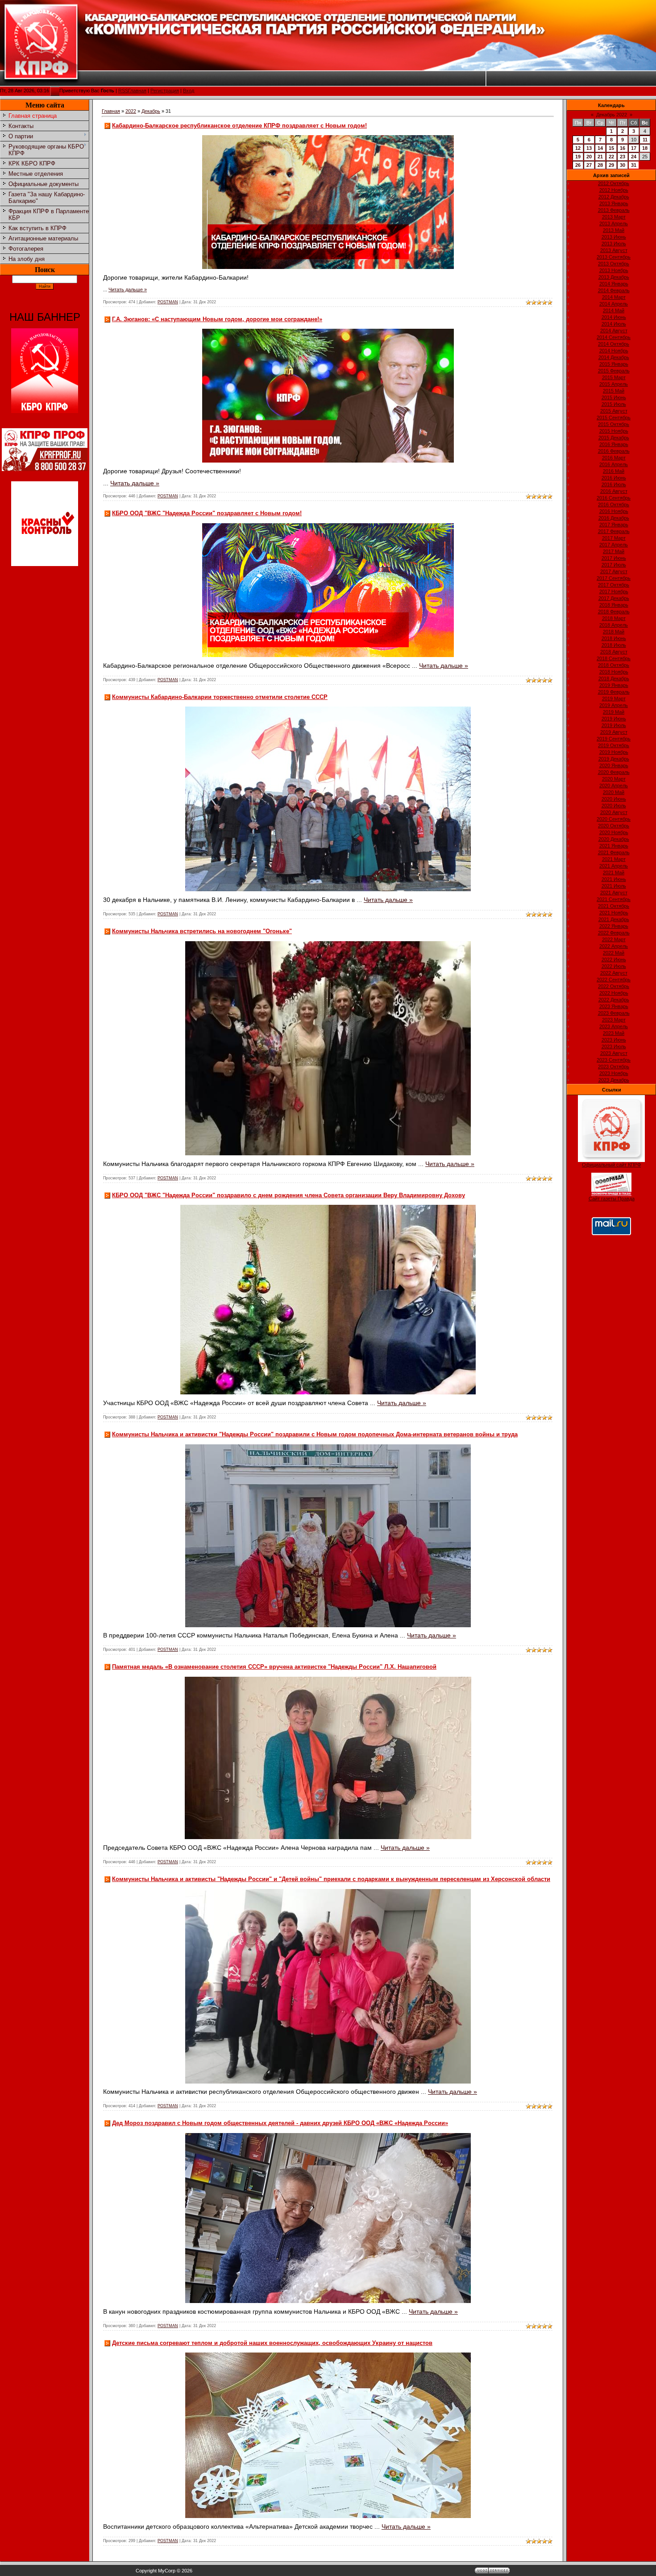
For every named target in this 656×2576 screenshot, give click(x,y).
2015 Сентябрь (614, 418)
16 (623, 148)
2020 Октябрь (614, 826)
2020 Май (614, 792)
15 (611, 148)
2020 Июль (614, 806)
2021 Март (614, 859)
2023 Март (614, 1020)
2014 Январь (614, 284)
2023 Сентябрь (614, 1060)
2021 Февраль (614, 852)
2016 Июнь (614, 478)
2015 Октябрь (614, 424)
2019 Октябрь (614, 745)
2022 (131, 111)
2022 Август (614, 973)
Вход (189, 91)
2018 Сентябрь (614, 658)
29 (611, 165)
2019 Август (614, 732)
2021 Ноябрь (614, 913)
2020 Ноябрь (614, 832)
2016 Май (614, 471)
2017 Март (614, 538)
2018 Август (614, 652)
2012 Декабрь (614, 197)
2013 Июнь (614, 237)
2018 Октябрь (614, 665)
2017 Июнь (614, 558)
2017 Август (614, 571)
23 (623, 157)
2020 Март (614, 779)
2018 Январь (614, 605)
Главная (137, 91)
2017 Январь (614, 525)
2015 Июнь (614, 397)
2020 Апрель (614, 786)
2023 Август (614, 1053)
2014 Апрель (614, 304)
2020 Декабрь (614, 839)
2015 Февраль (614, 371)
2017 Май (614, 551)
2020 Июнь (614, 799)
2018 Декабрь (614, 678)
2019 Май (614, 712)
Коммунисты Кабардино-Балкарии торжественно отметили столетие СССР (220, 697)
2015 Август (614, 411)
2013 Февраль (614, 210)
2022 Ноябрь (614, 993)
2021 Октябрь (614, 906)
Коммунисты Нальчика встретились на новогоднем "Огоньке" (202, 931)
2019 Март (614, 699)
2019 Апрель (614, 705)
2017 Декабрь (614, 598)
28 (600, 165)
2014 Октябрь (614, 344)
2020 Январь (614, 765)
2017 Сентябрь (614, 578)
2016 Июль (614, 484)
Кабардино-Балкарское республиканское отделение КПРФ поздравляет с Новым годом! (239, 126)
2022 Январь (614, 926)
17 (634, 148)
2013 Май (614, 230)
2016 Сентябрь (614, 498)
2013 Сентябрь (614, 257)
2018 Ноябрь (614, 672)
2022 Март (614, 939)
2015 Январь (614, 364)
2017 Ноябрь (614, 591)
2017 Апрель (614, 545)
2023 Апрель (614, 1026)
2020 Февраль (614, 772)
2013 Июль (614, 244)
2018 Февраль (614, 612)
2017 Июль (614, 565)
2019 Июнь (614, 719)
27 (589, 165)
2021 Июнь (614, 879)
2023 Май (614, 1033)
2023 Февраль (614, 1013)
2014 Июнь (614, 317)
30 (623, 165)
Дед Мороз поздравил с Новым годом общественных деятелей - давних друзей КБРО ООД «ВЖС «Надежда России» (280, 2123)
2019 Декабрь (614, 759)
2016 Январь (614, 444)
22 (611, 157)
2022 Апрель (614, 946)
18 (645, 148)
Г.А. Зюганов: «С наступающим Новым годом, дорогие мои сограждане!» (217, 319)
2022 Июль (614, 966)
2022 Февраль (614, 933)
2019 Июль (614, 725)
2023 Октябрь (614, 1067)
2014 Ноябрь (614, 351)
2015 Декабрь (614, 438)
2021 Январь (614, 846)
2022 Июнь (614, 959)
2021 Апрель (614, 866)
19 (578, 157)
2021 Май (614, 872)
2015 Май (614, 391)
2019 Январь (614, 685)
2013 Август (614, 250)
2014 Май (614, 310)
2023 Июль (614, 1046)
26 (578, 165)
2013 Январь (614, 203)
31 (634, 165)
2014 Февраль (614, 290)
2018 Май (614, 632)
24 (634, 157)
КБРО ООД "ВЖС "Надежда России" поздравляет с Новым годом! (207, 513)
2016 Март (614, 458)
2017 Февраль (614, 531)
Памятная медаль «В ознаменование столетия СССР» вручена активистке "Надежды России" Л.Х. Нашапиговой (274, 1667)
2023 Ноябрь (614, 1073)
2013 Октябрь (614, 264)
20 (589, 157)
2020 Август (614, 812)
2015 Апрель (614, 384)
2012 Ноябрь (614, 190)
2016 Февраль (614, 451)
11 (645, 140)
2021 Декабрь (614, 919)
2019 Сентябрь (614, 739)
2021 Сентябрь (614, 899)
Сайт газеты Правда (612, 1199)
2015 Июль (614, 404)
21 (600, 157)
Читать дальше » (128, 289)
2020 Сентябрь (614, 819)
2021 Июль (614, 886)
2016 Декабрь (614, 518)
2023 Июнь (614, 1040)
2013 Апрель (614, 223)
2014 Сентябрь (614, 337)
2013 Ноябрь (614, 270)
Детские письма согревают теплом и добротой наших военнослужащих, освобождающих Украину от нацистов (272, 2343)
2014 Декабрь (614, 357)
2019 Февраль (614, 692)
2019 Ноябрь (614, 752)
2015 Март (614, 377)
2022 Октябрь (614, 986)
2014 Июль (614, 324)
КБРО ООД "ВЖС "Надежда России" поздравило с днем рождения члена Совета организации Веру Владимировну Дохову (289, 1195)
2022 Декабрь (614, 1000)
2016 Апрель (614, 464)
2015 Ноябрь (614, 431)
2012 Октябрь (614, 183)
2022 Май (614, 953)
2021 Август (614, 893)
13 (589, 148)
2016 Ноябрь (614, 511)
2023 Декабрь (614, 1080)
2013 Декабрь (614, 277)
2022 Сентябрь (614, 980)
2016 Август (614, 491)
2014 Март (614, 297)
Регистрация (165, 91)
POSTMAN (168, 302)
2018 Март (614, 618)
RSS (123, 91)
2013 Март (614, 217)
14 (600, 148)
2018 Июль (614, 645)
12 (578, 148)
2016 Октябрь (614, 504)
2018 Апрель (614, 625)
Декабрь (151, 111)
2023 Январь (614, 1006)
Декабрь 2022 (612, 115)
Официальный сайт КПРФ (611, 1165)
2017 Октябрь (614, 585)
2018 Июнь (614, 638)
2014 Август (614, 331)
